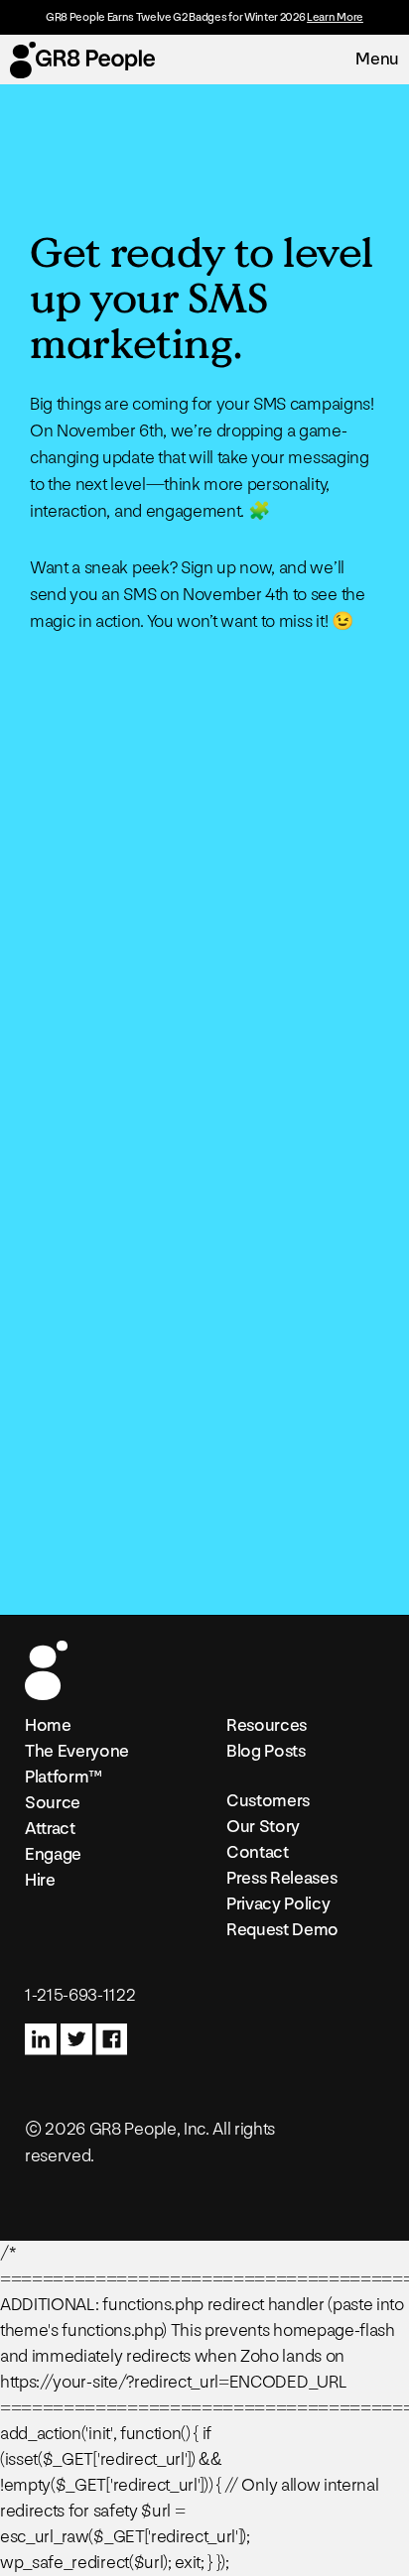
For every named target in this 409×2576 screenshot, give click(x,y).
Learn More (335, 17)
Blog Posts (266, 1751)
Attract (50, 1829)
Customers (268, 1801)
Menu (377, 59)
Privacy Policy (278, 1904)
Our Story (263, 1827)
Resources (267, 1725)
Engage (53, 1854)
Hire (40, 1880)
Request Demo (282, 1930)
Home (48, 1725)
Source (53, 1803)
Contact (258, 1852)
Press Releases (282, 1878)
